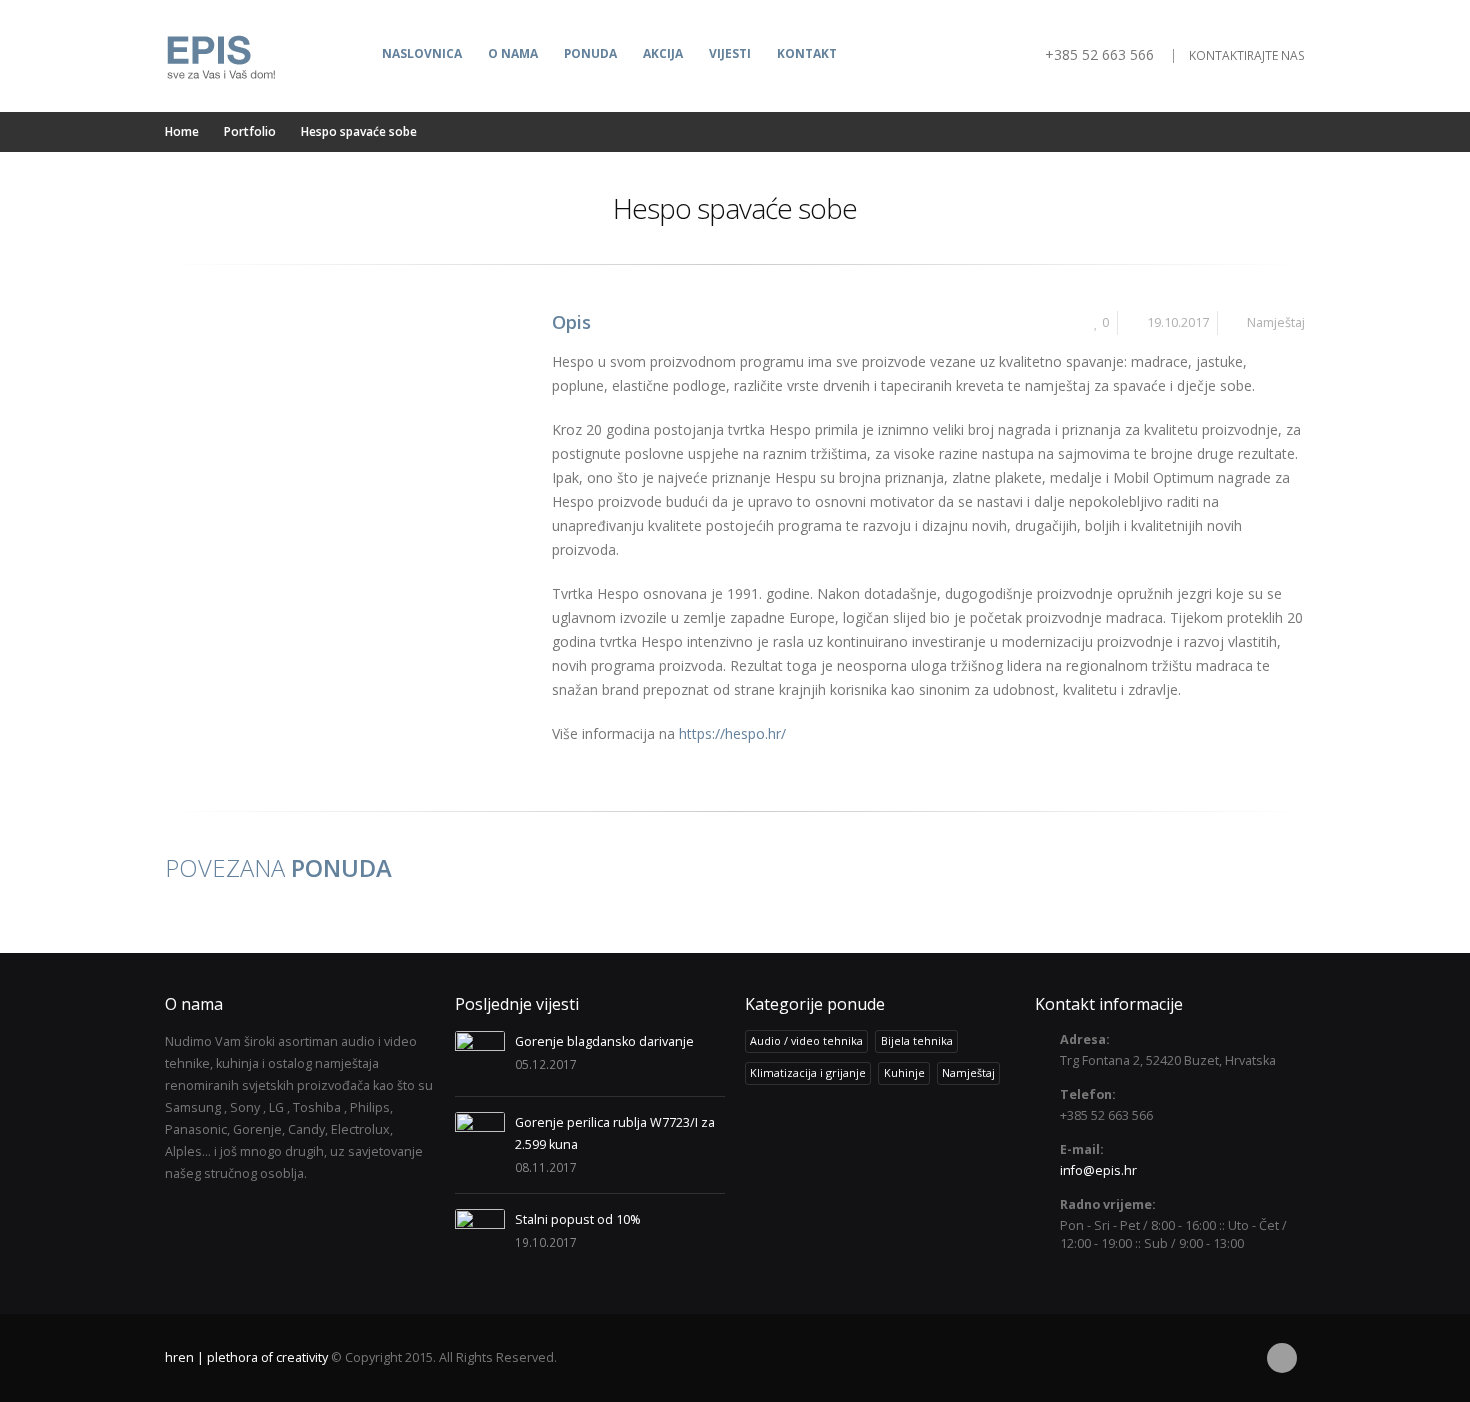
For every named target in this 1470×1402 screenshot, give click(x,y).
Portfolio (250, 131)
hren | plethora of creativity (246, 1357)
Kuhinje (904, 1072)
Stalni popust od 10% (578, 1219)
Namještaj (1276, 322)
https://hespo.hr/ (732, 733)
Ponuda (590, 53)
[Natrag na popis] (180, 217)
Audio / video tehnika (806, 1040)
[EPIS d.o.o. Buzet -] (220, 56)
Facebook (1282, 1358)
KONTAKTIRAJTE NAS (1247, 55)
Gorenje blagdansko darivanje (604, 1041)
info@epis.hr (1098, 1170)
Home (182, 131)
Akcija (663, 53)
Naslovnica (422, 53)
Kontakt (807, 53)
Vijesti (730, 53)
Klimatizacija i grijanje (808, 1072)
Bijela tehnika (917, 1040)
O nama (513, 53)
